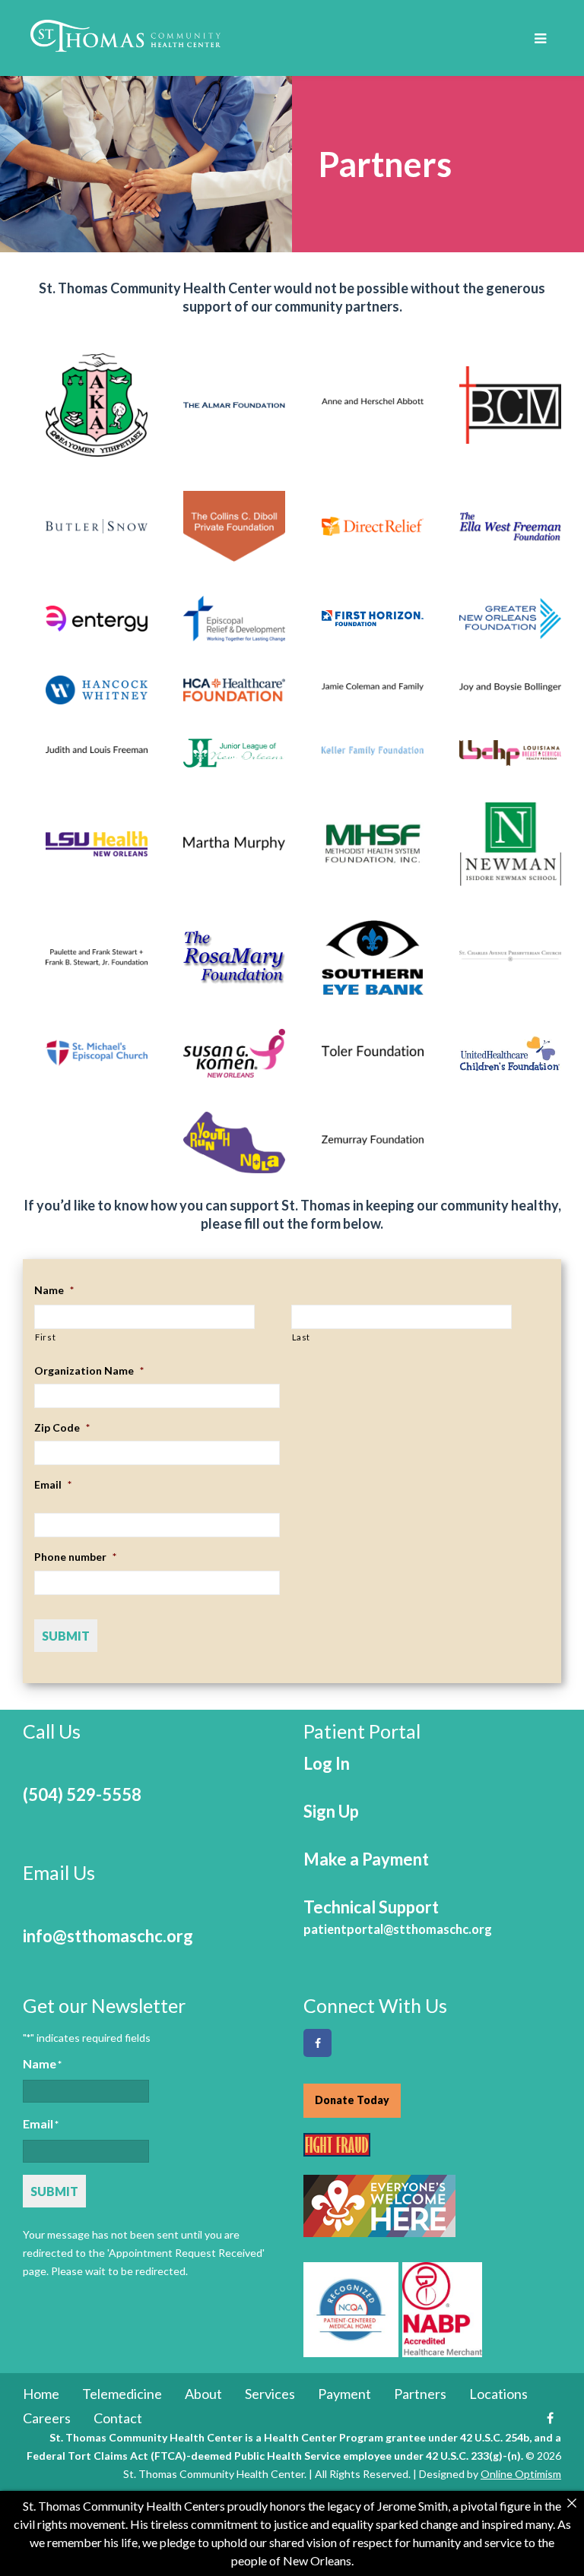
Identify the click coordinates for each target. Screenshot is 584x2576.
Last (302, 1337)
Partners (420, 2394)
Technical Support (398, 1917)
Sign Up (331, 1811)
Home (41, 2394)
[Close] (572, 2503)
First (45, 1337)
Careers (47, 2418)
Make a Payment (366, 1859)
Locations (498, 2394)
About (203, 2394)
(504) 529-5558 (82, 1794)
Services (270, 2394)
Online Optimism (521, 2474)
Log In (327, 1763)
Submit (66, 1636)
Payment (344, 2394)
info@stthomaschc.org (108, 1936)
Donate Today (352, 2100)
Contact (118, 2418)
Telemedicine (122, 2394)
